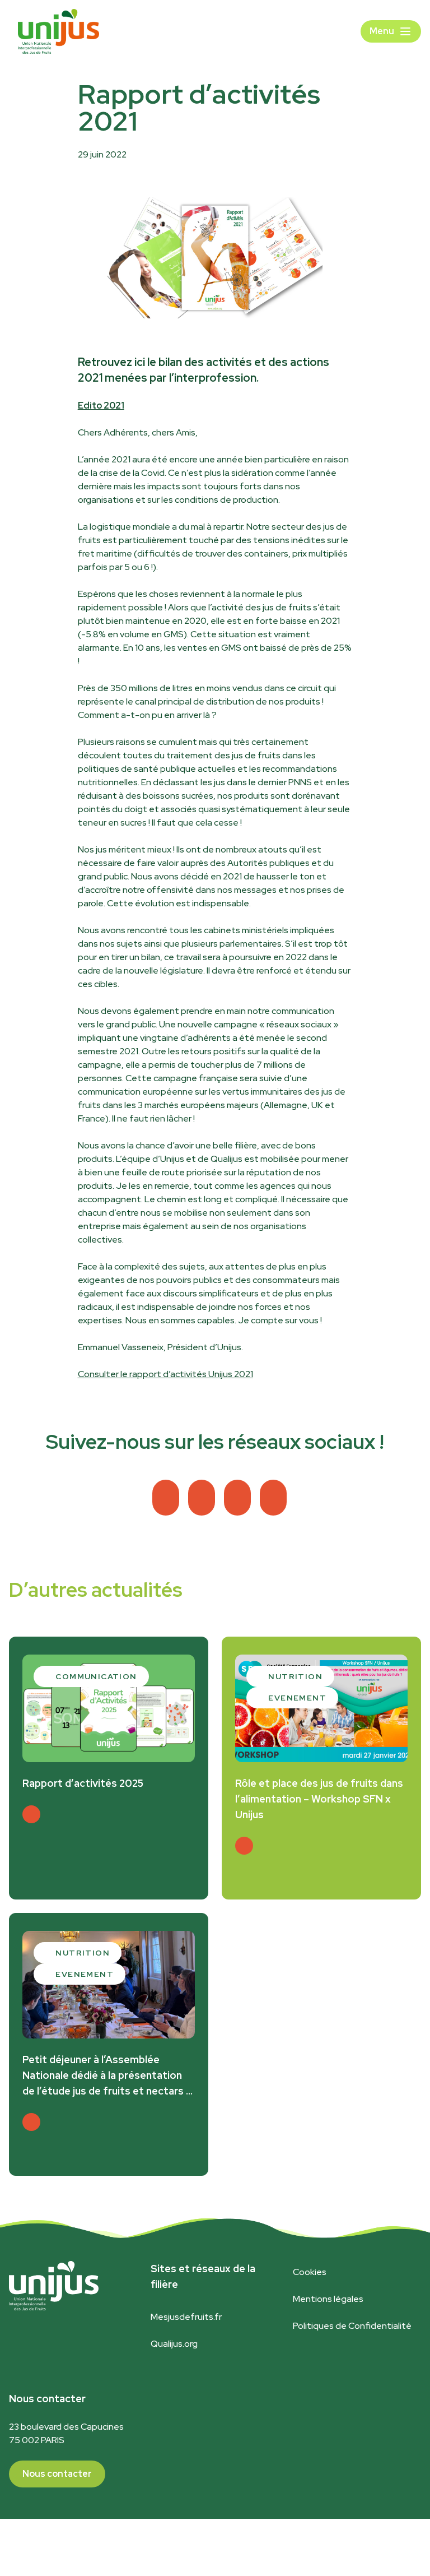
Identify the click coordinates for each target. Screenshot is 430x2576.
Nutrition (295, 1676)
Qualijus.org (174, 2344)
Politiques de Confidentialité (352, 2326)
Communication (96, 1676)
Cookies (310, 2272)
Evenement (297, 1698)
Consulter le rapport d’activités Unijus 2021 (165, 1374)
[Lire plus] (31, 1814)
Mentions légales (328, 2299)
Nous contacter (57, 2474)
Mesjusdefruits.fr (186, 2317)
